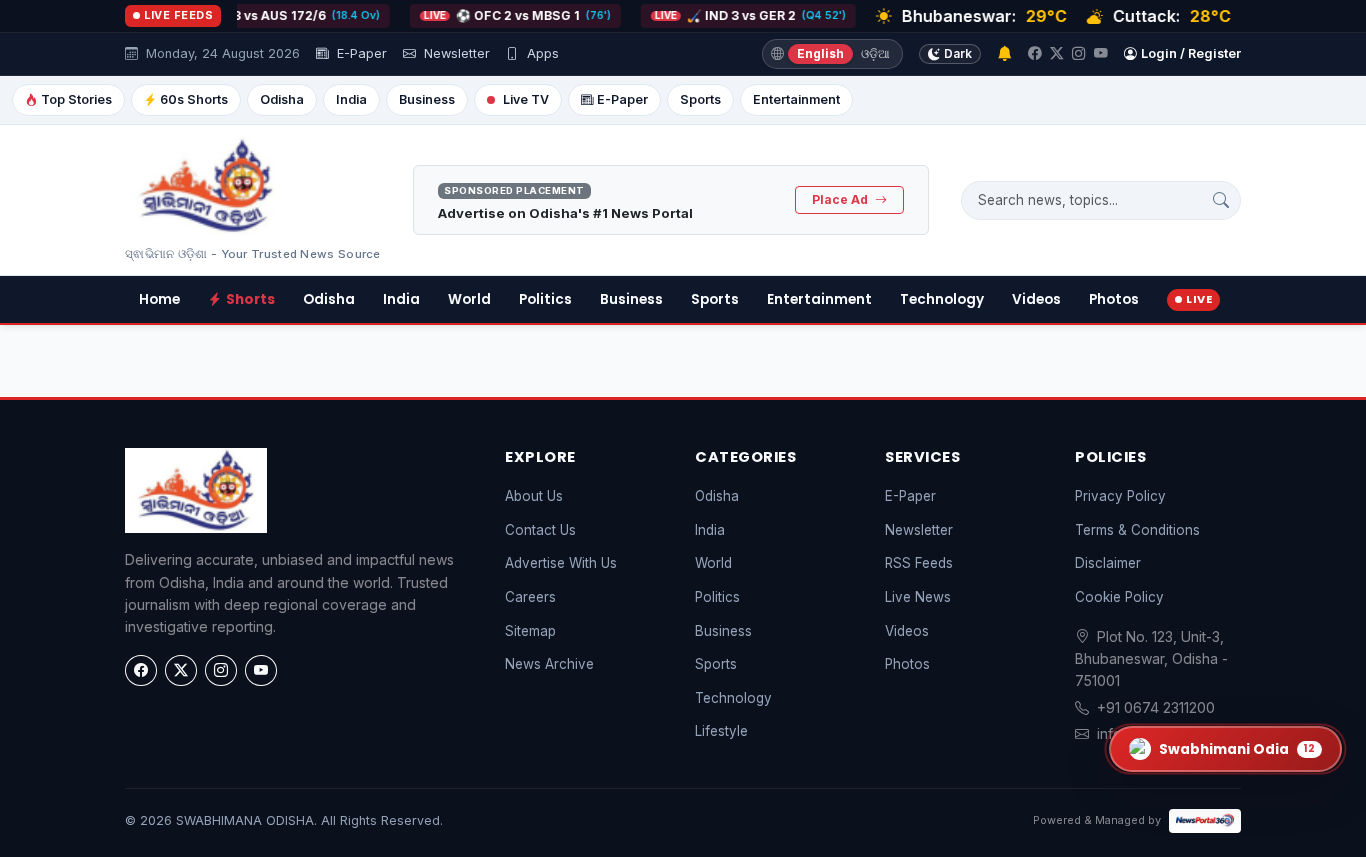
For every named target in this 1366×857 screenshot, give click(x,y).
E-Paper (360, 53)
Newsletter (455, 53)
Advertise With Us (561, 563)
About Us (534, 496)
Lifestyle (721, 731)
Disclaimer (1108, 563)
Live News (918, 597)
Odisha (282, 99)
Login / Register (1191, 53)
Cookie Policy (1119, 597)
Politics (545, 299)
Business (427, 99)
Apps (541, 53)
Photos (1114, 299)
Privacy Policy (1120, 496)
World (469, 299)
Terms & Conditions (1137, 530)
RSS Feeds (919, 563)
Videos (1036, 299)
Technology (942, 299)
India (351, 99)
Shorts (250, 299)
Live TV (526, 99)
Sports (700, 99)
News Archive (549, 664)
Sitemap (530, 631)
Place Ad (841, 199)
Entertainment (796, 99)
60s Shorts (194, 99)
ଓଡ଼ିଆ (875, 53)
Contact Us (540, 530)
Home (159, 299)
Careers (530, 597)
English (820, 53)
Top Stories (76, 99)
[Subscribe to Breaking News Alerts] (1004, 54)
